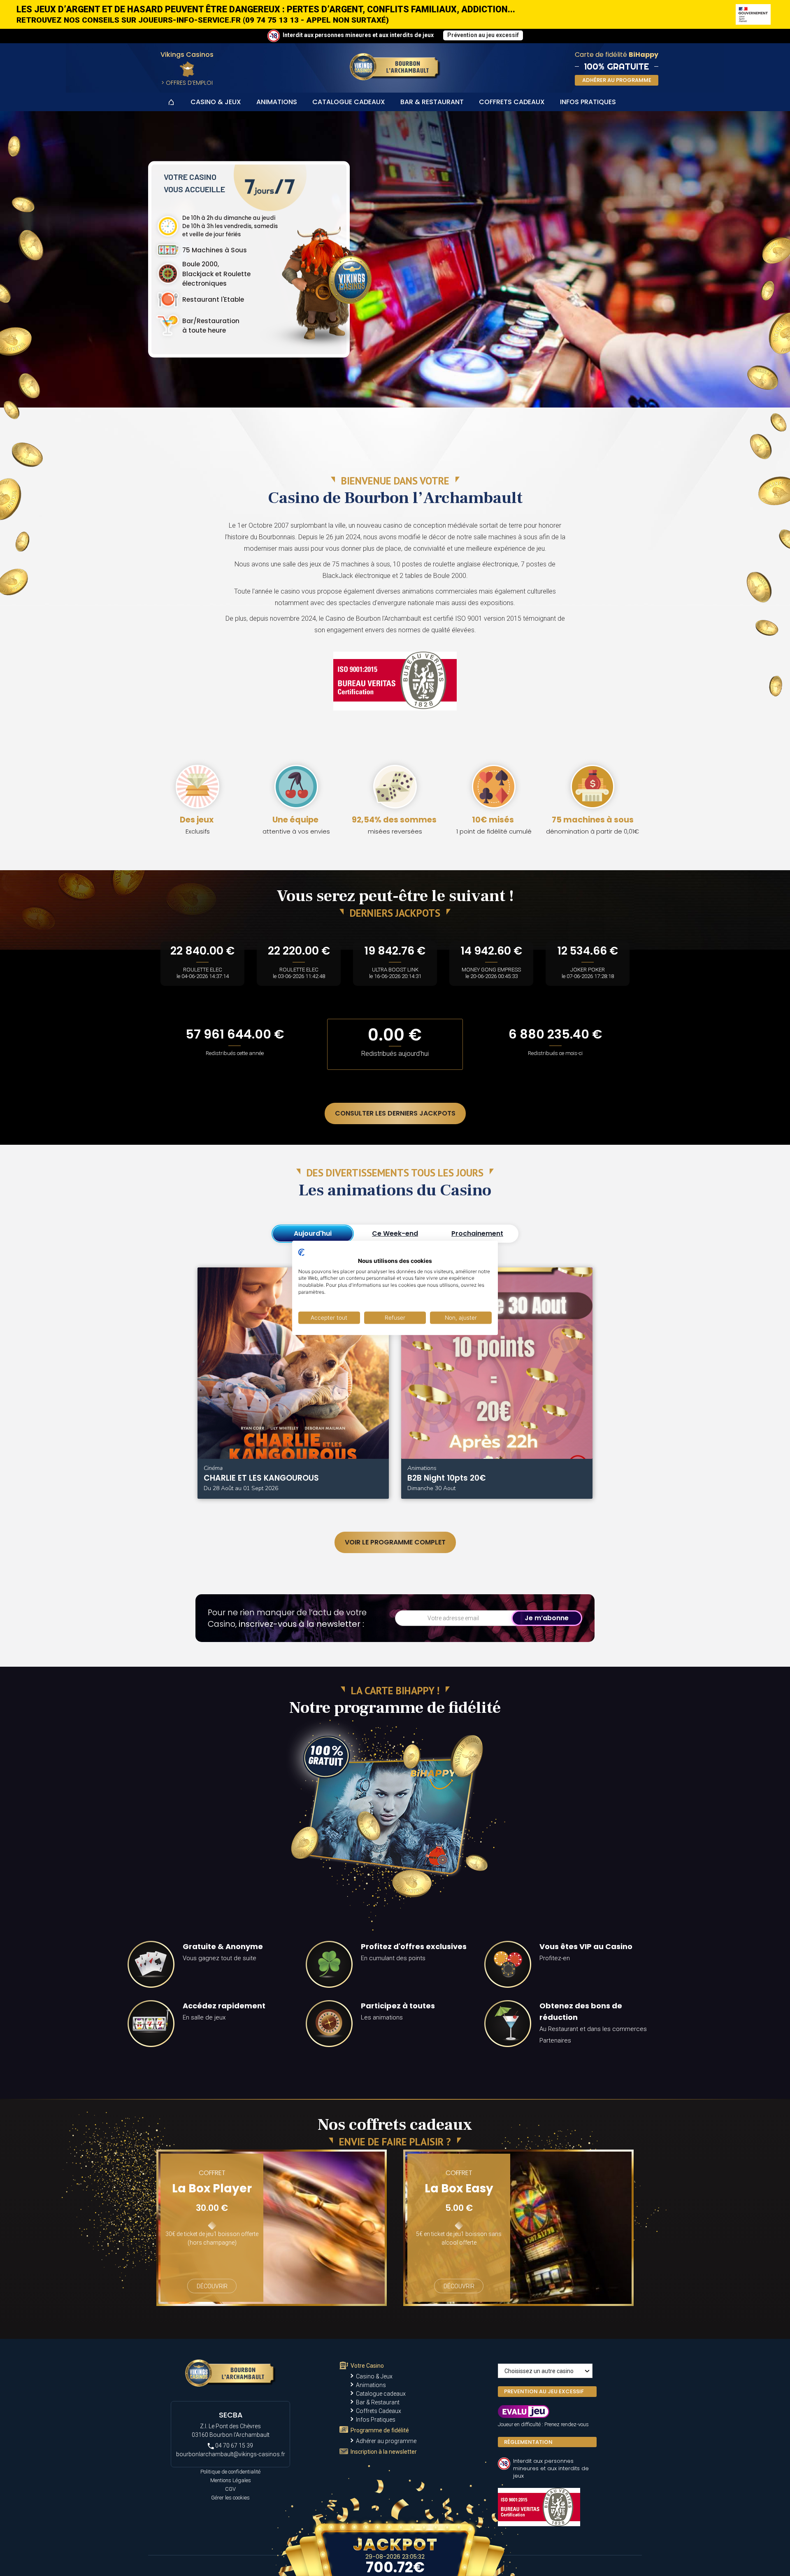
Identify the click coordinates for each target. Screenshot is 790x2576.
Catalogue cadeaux (349, 102)
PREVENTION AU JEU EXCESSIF (544, 2391)
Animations (277, 102)
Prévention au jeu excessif (483, 35)
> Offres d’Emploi (187, 83)
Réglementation (528, 2442)
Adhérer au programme (386, 2441)
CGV (230, 2489)
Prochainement (477, 1233)
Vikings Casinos (187, 55)
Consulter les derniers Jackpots (395, 1113)
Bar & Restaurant (432, 102)
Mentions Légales (231, 2480)
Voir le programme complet (395, 1542)
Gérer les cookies (230, 2498)
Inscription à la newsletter (384, 2452)
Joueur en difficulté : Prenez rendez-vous (543, 2424)
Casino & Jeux (216, 102)
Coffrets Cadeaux (512, 102)
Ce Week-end (395, 1233)
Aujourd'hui (313, 1233)
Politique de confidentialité (230, 2472)
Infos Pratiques (588, 102)
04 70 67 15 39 (234, 2446)
